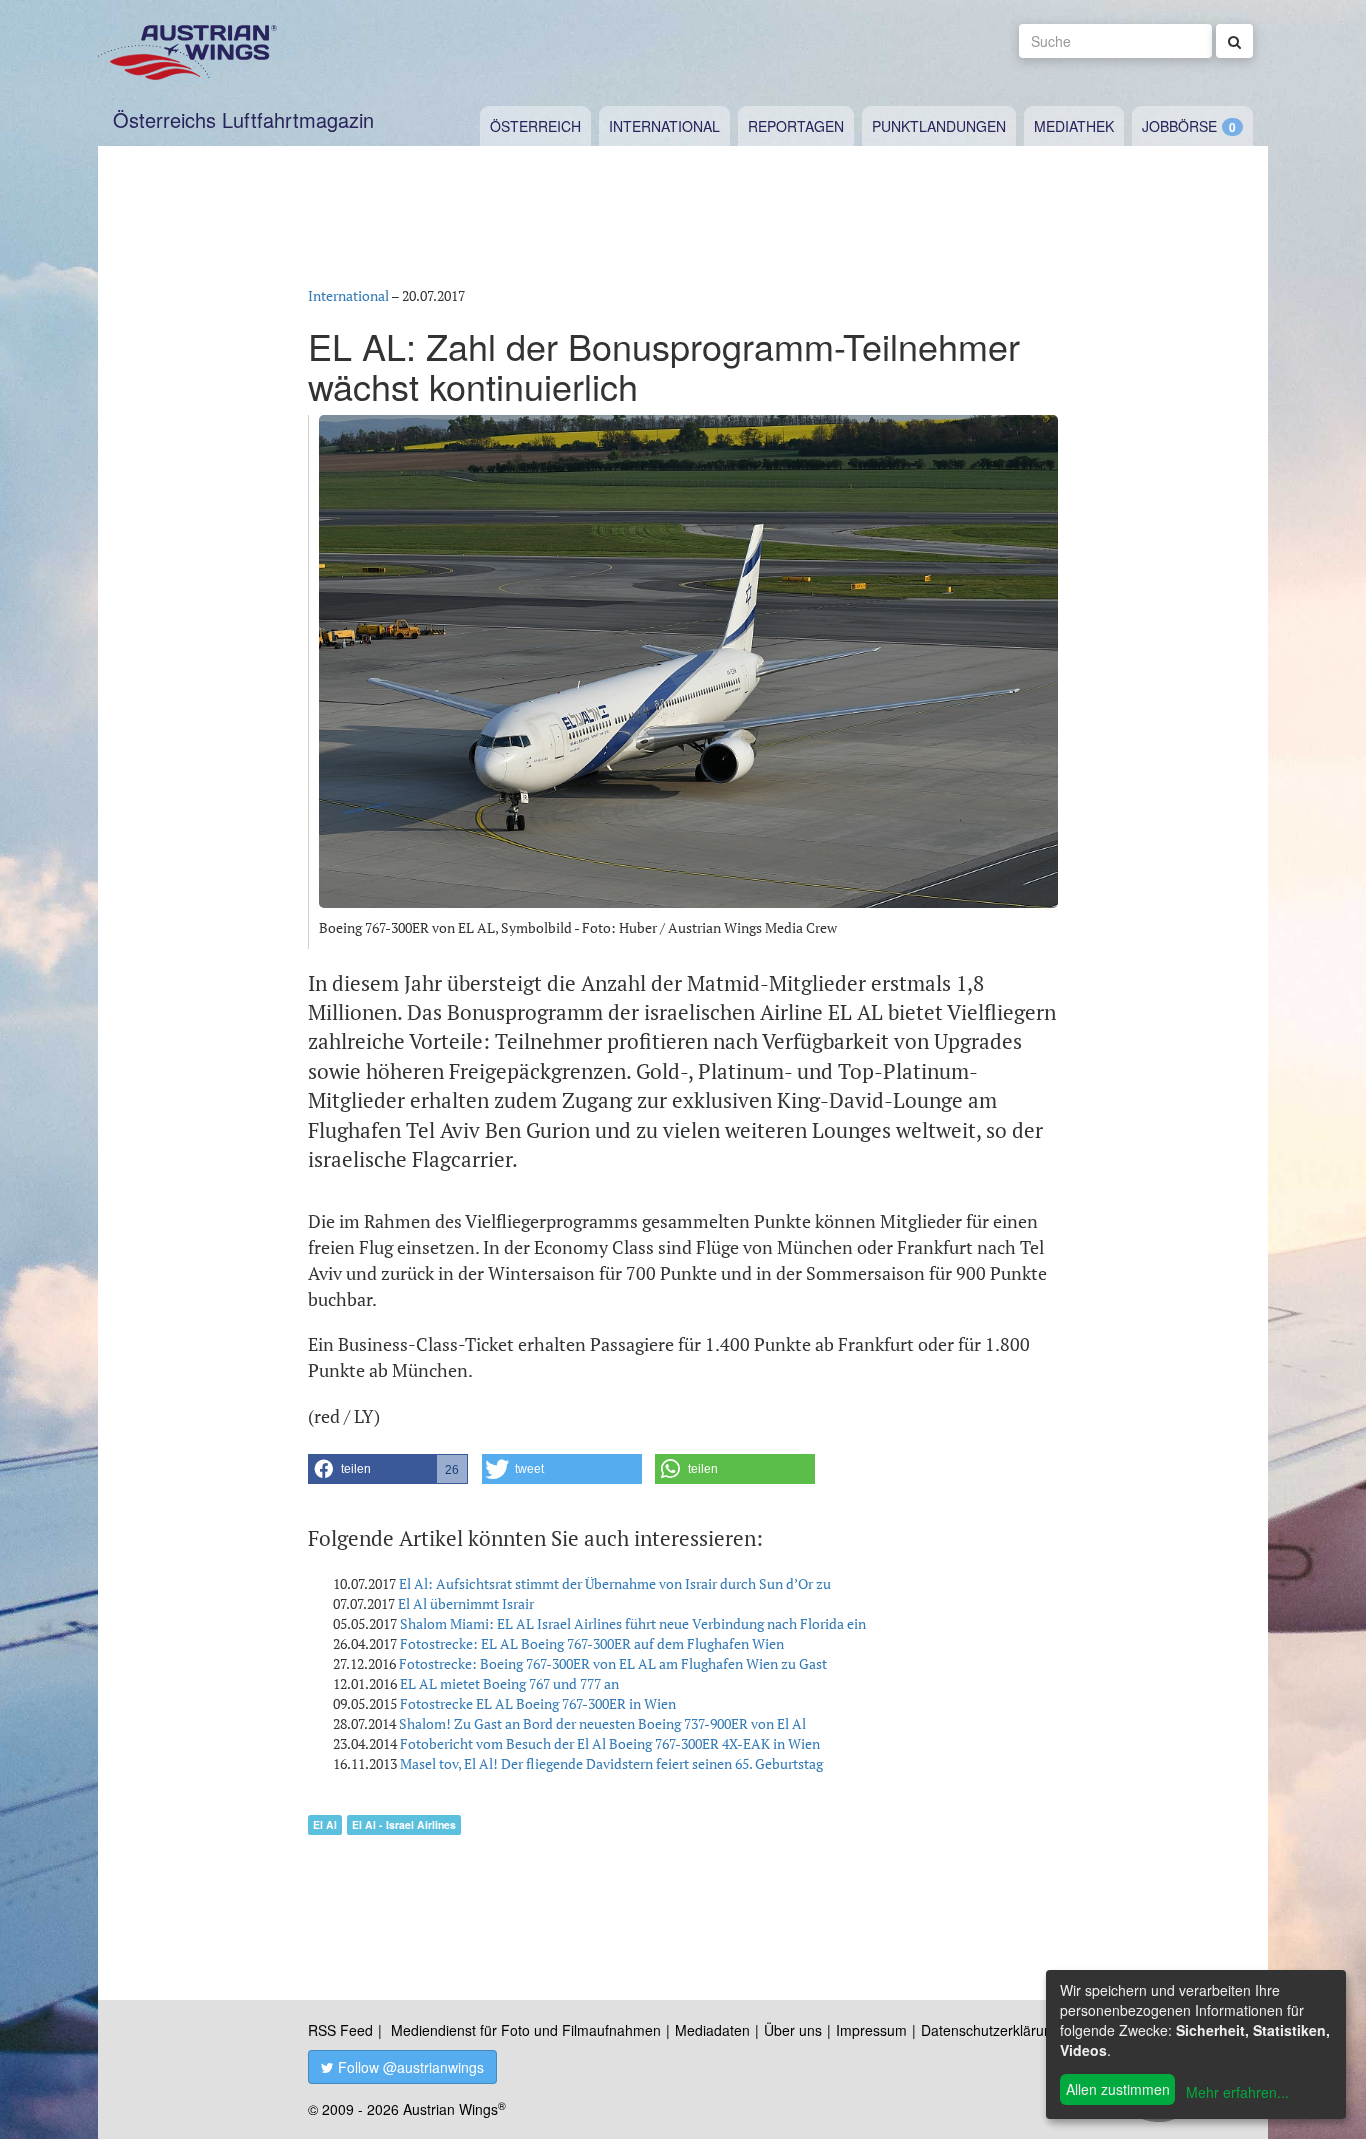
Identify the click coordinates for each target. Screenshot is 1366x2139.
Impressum (871, 2030)
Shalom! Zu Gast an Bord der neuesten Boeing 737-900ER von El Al (602, 1723)
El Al (325, 1824)
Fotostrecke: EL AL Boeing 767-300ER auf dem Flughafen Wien (592, 1643)
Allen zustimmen (1118, 2089)
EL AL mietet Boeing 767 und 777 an (509, 1683)
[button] (388, 1469)
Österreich (535, 126)
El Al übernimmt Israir (466, 1603)
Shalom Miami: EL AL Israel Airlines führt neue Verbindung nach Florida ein (633, 1623)
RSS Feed (340, 2030)
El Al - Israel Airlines (404, 1824)
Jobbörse (1179, 126)
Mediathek (1074, 126)
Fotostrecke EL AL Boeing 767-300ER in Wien (538, 1703)
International (664, 126)
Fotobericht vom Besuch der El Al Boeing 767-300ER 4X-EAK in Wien (610, 1743)
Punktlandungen (939, 126)
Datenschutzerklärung (990, 2030)
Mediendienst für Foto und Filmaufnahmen (526, 2030)
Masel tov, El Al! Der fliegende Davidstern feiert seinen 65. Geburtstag (611, 1763)
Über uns (793, 2030)
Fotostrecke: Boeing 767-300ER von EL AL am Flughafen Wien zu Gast (613, 1663)
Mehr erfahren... (1237, 2092)
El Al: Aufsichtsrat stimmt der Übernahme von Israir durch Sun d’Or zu (615, 1583)
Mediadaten (712, 2030)
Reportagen (796, 126)
